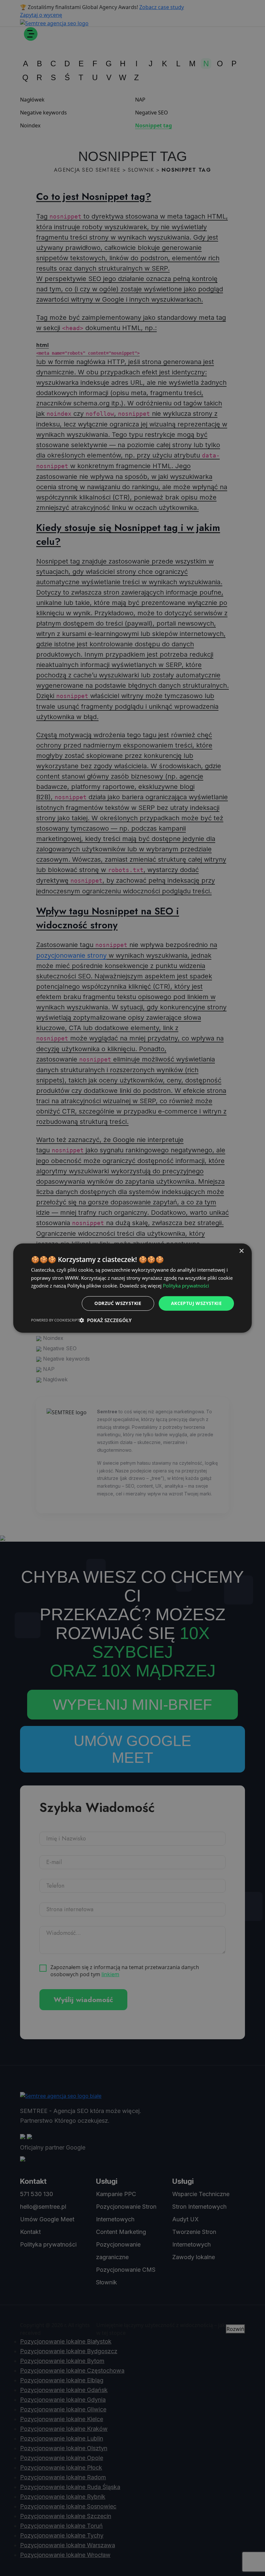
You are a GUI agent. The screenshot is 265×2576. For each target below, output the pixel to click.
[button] (105, 1320)
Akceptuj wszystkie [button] (196, 1303)
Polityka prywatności (186, 1286)
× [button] (241, 1251)
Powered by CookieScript (55, 1320)
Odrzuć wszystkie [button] (118, 1303)
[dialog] (132, 1288)
